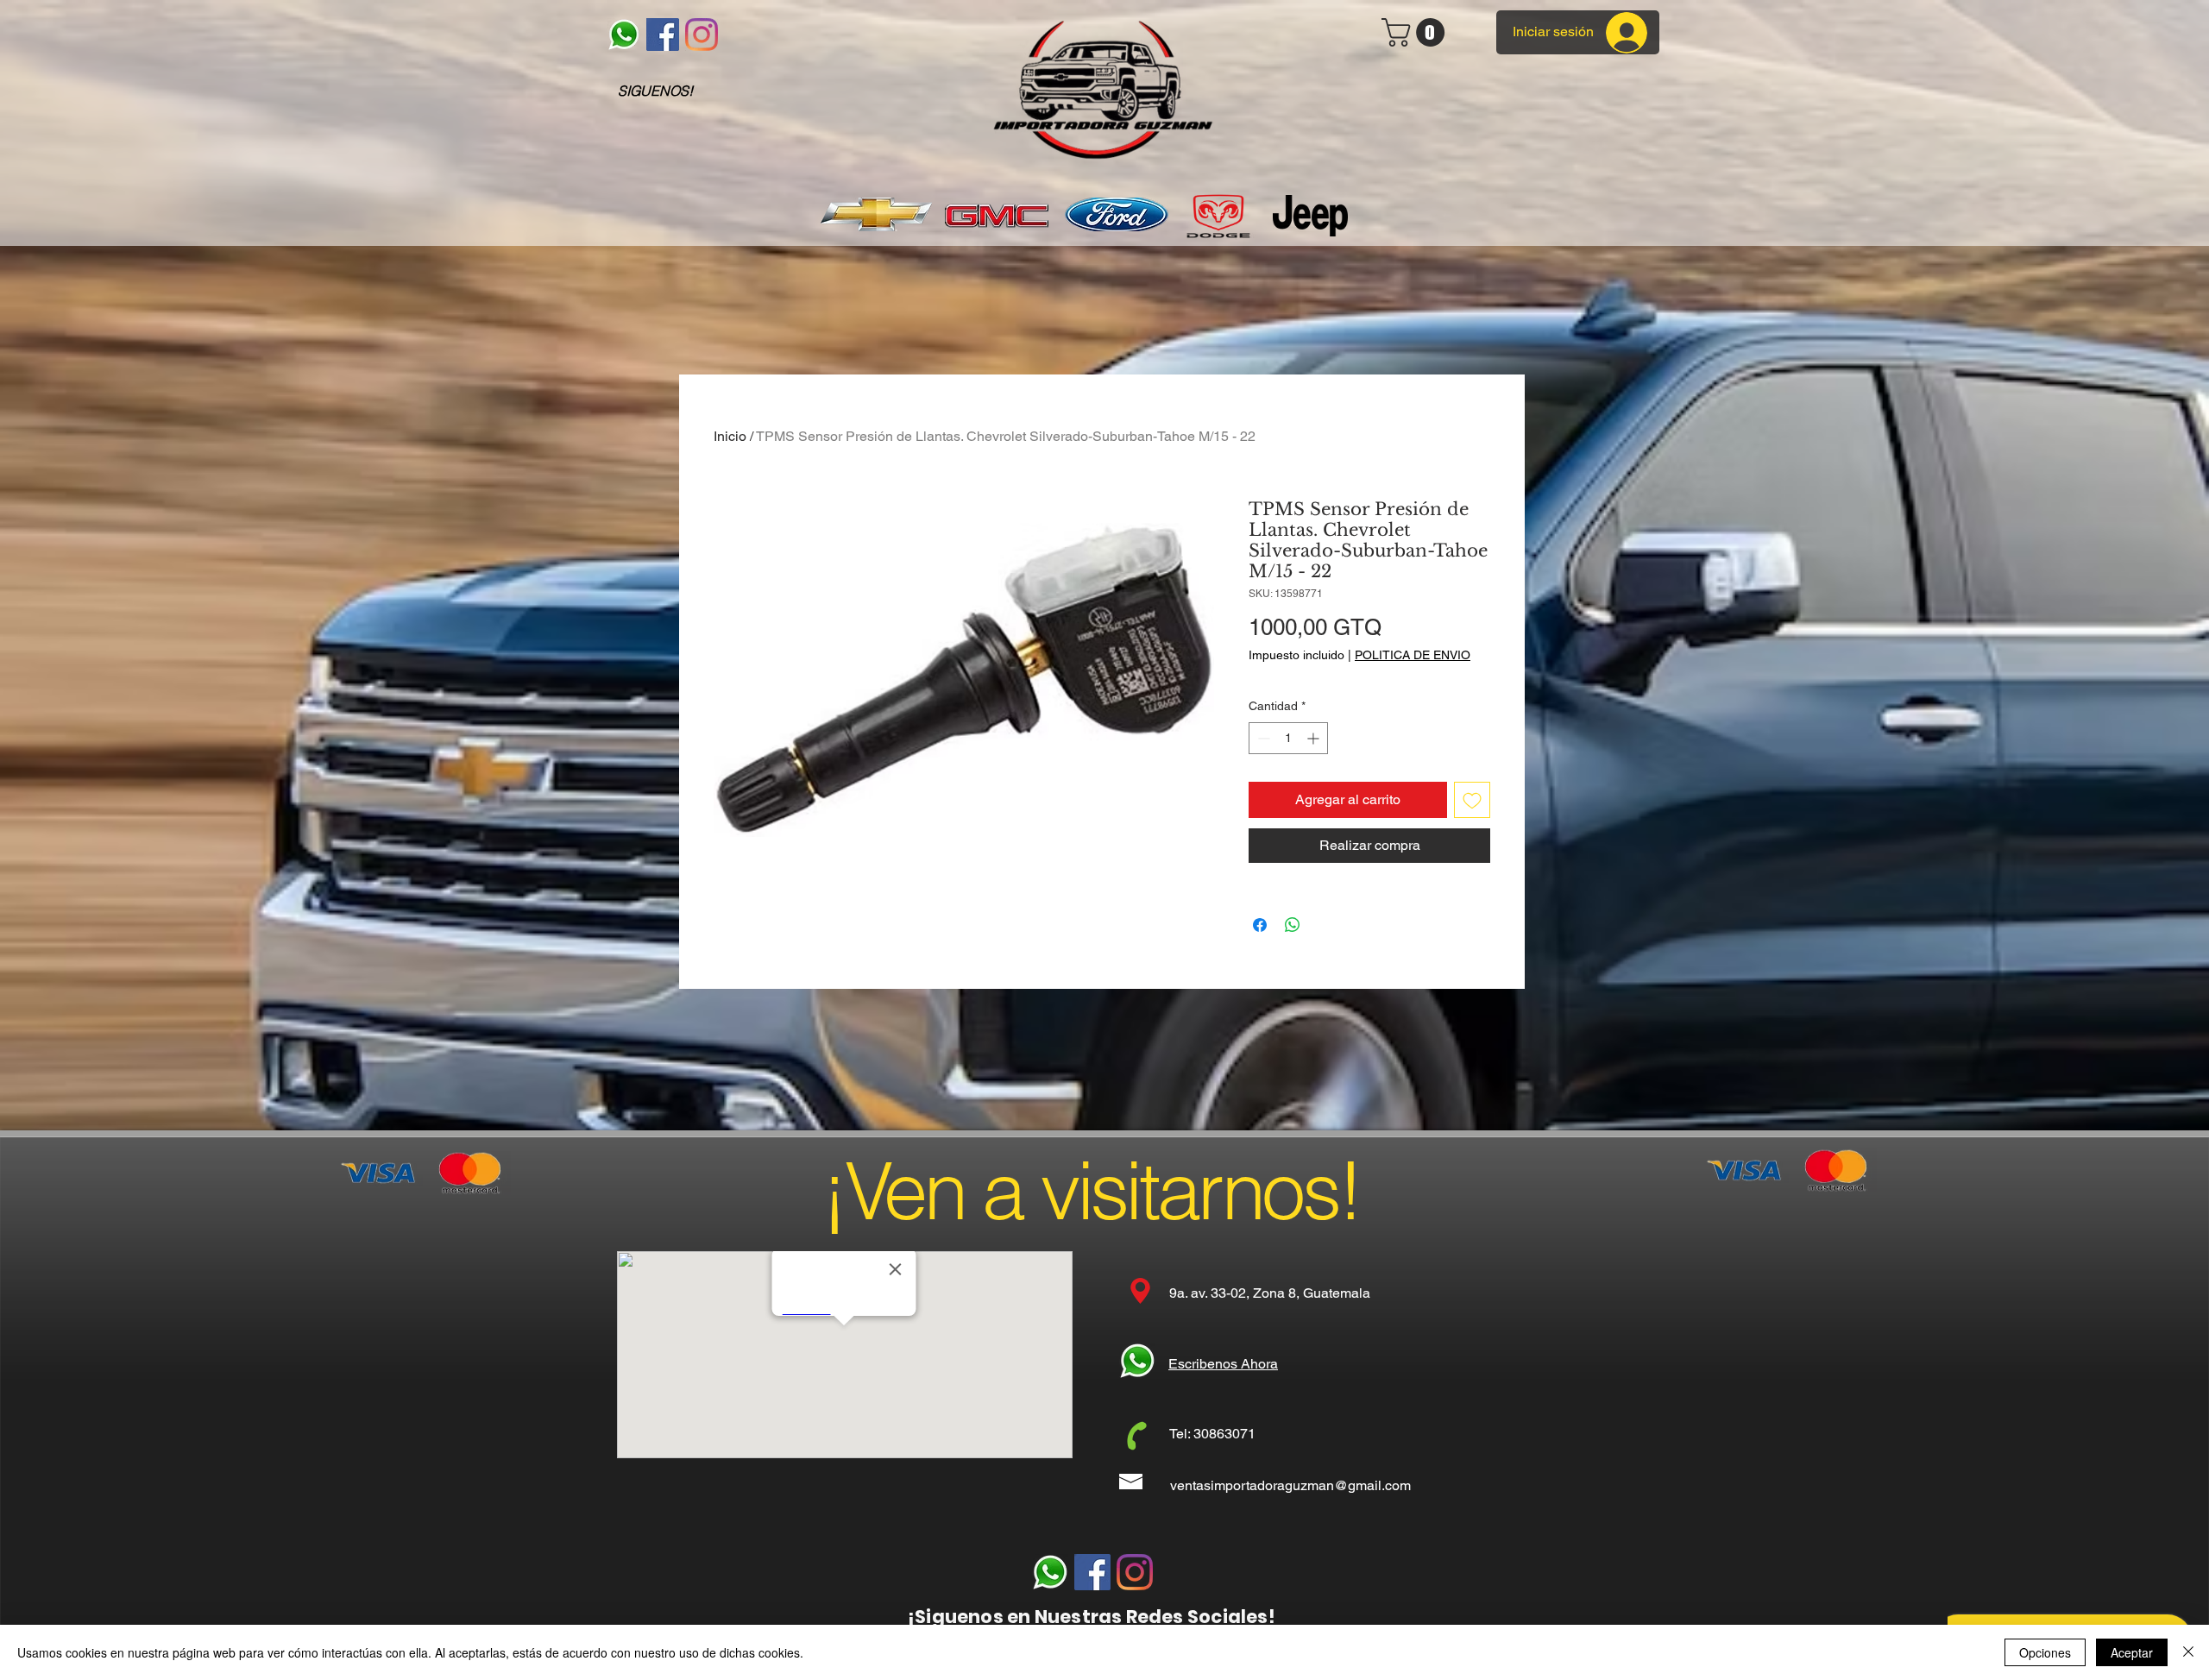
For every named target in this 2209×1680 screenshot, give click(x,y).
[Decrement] (1262, 738)
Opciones (2045, 1652)
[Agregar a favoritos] (1472, 800)
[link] (1416, 32)
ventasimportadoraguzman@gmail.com (1290, 1485)
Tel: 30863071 (1212, 1434)
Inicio (730, 436)
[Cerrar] (2188, 1652)
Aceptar (2132, 1652)
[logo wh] (624, 35)
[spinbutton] (1288, 738)
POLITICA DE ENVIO (1413, 655)
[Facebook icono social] (663, 35)
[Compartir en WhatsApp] (1293, 925)
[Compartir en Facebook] (1260, 925)
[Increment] (1315, 738)
